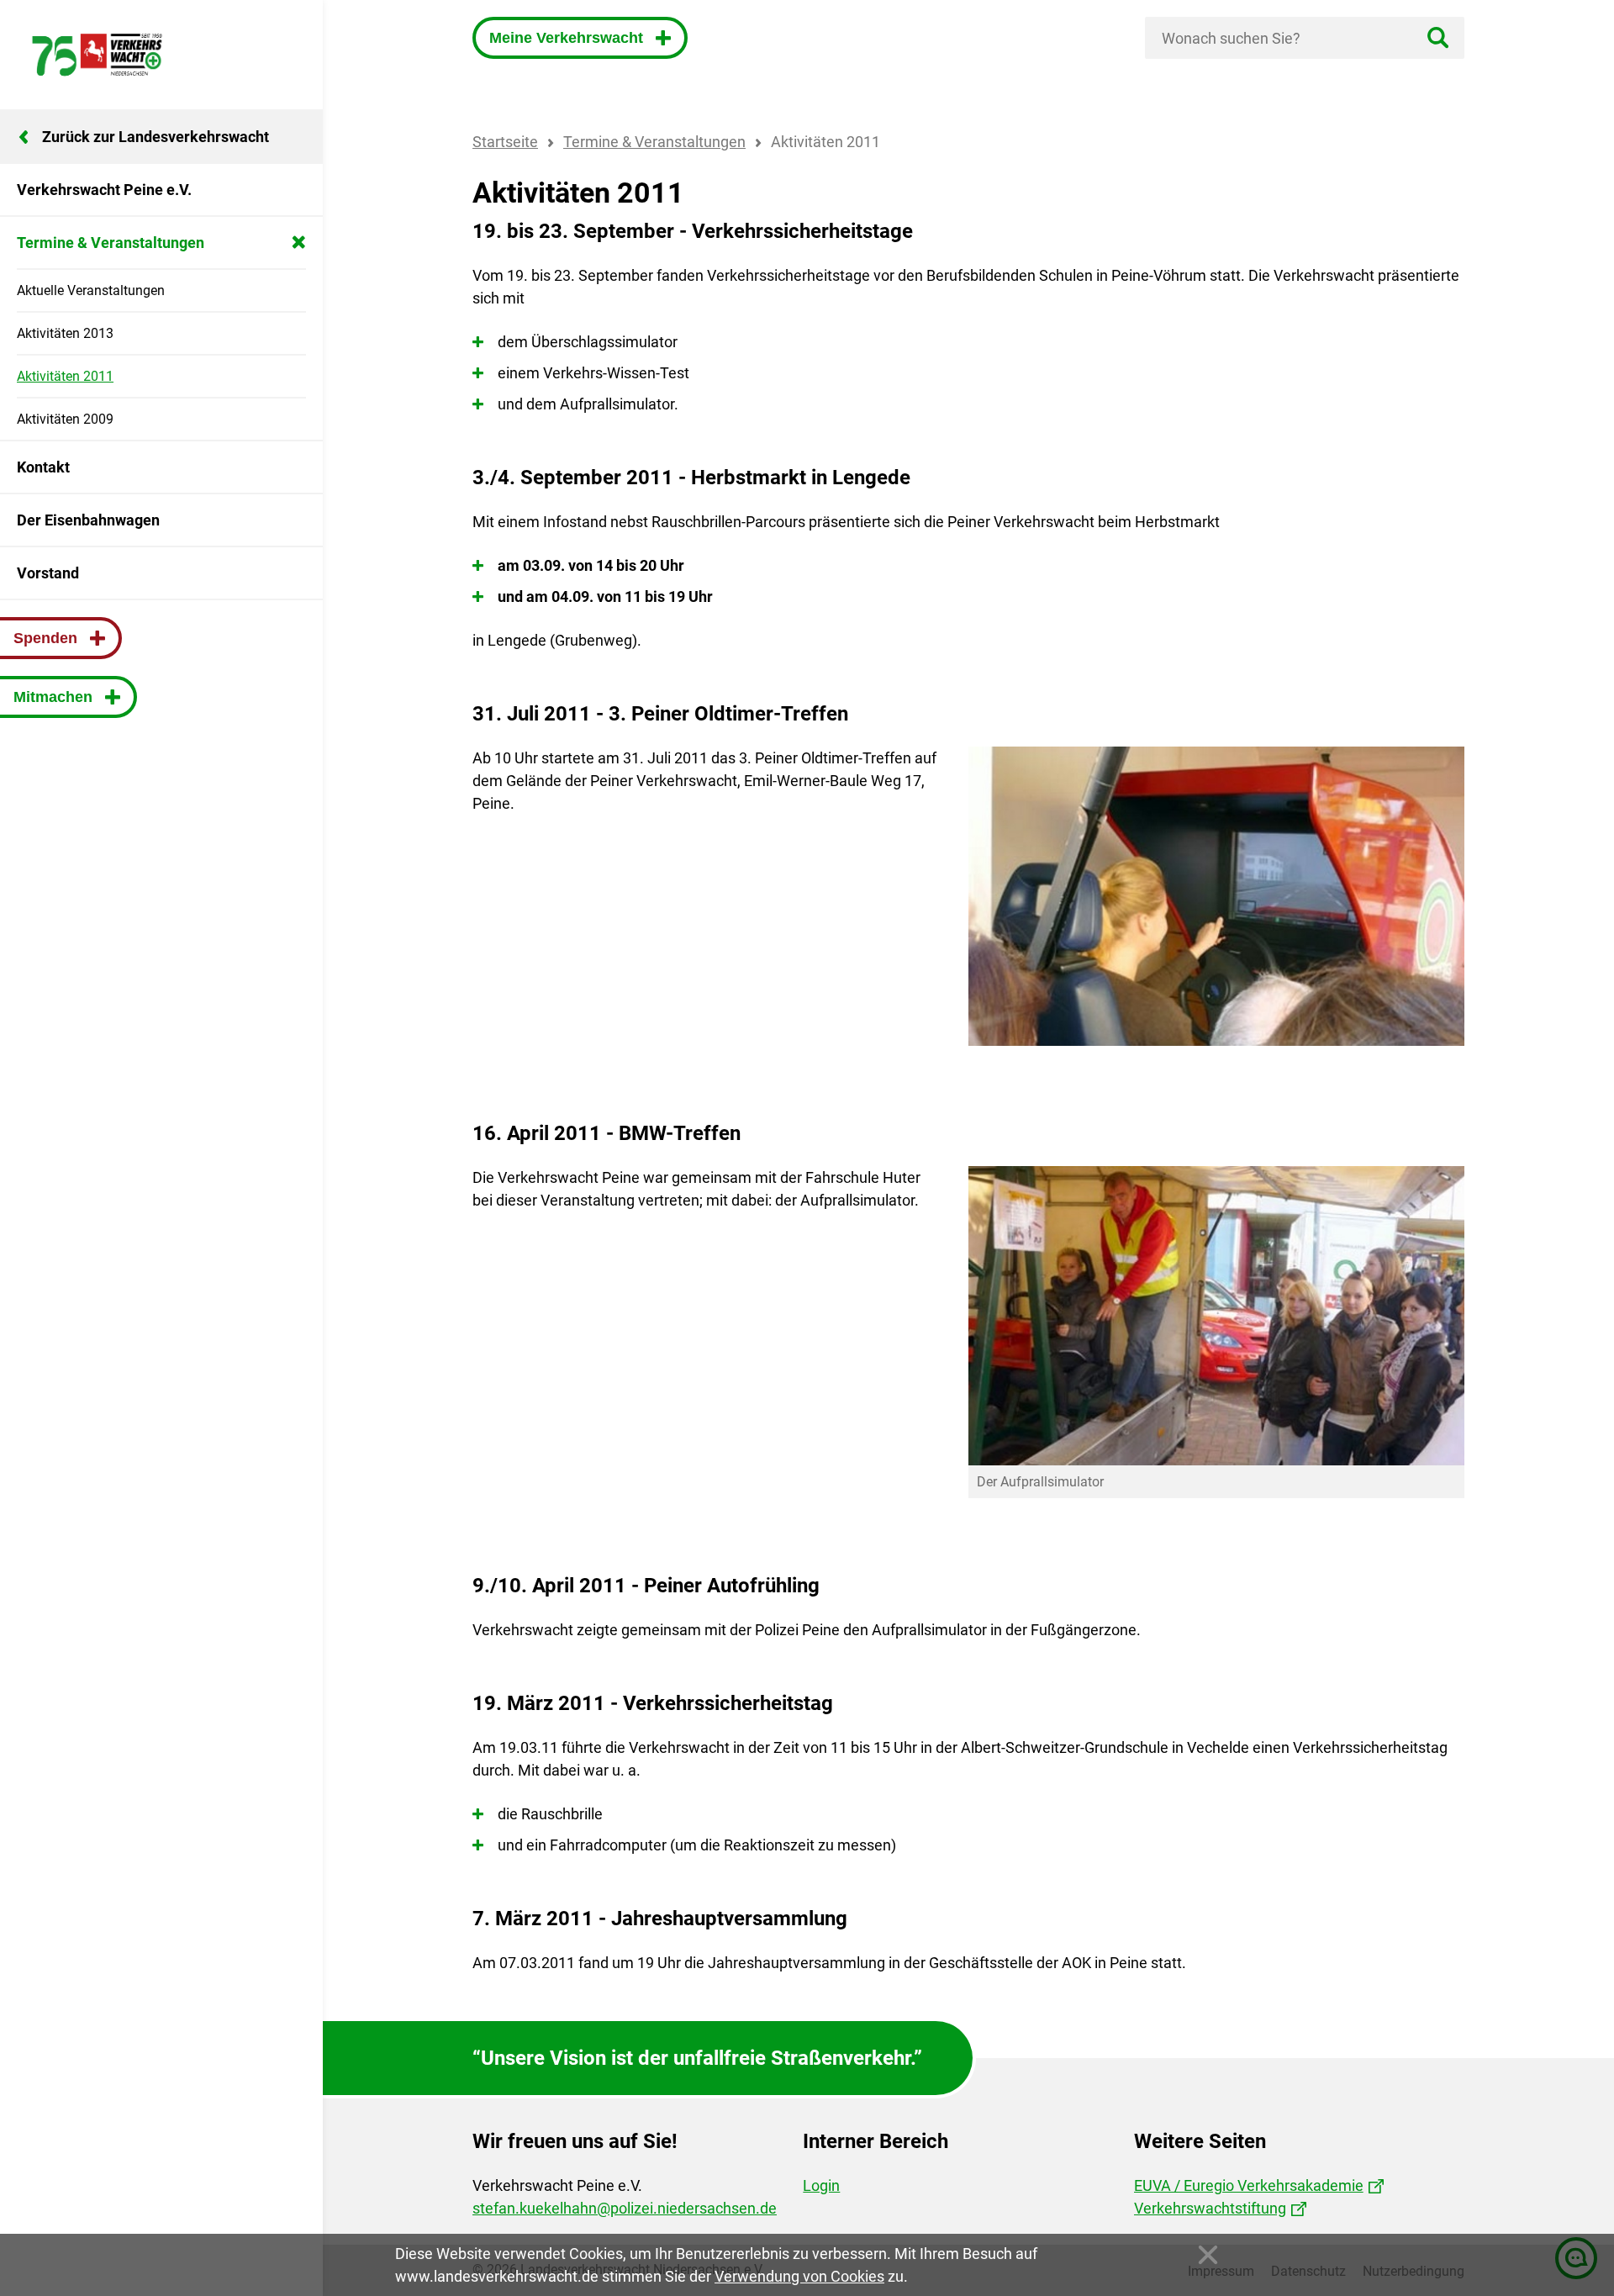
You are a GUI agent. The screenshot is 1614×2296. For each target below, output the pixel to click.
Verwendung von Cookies (799, 2276)
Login (821, 2185)
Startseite (505, 142)
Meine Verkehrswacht (568, 38)
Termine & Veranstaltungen (654, 142)
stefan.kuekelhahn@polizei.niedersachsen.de (625, 2208)
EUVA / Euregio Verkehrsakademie (1249, 2185)
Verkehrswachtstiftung (1210, 2208)
